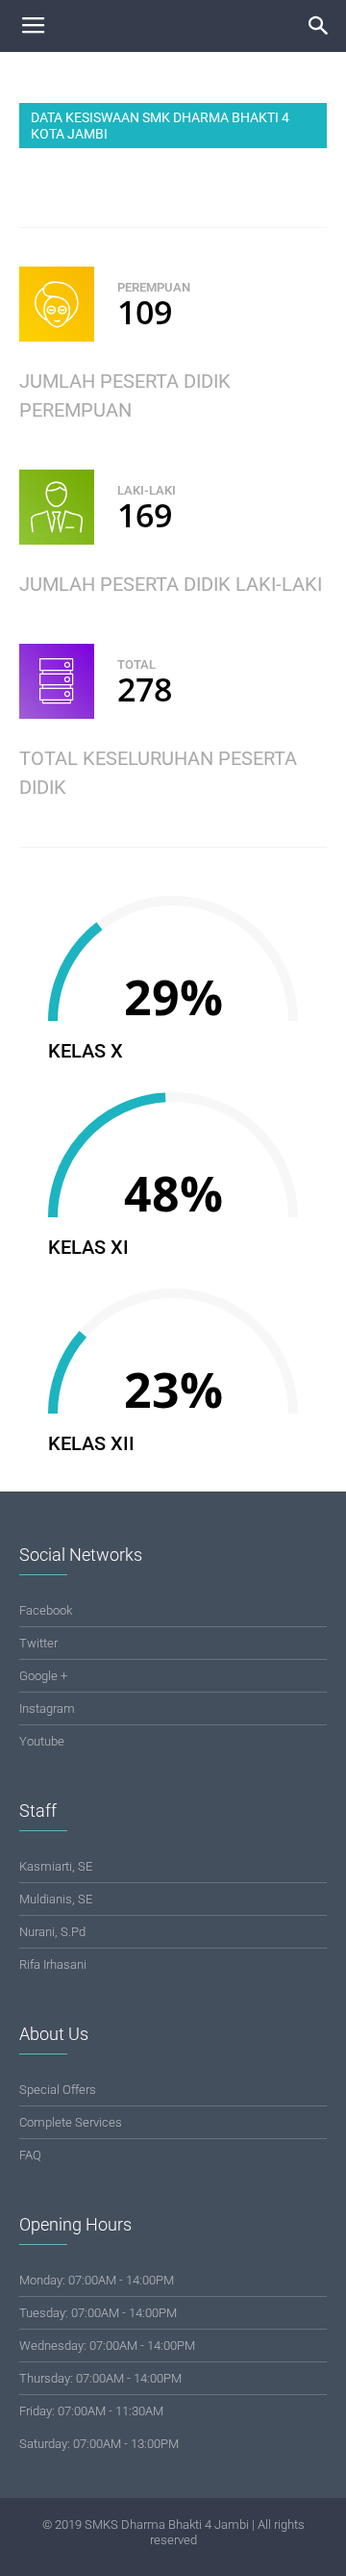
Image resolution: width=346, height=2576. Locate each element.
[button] (319, 26)
